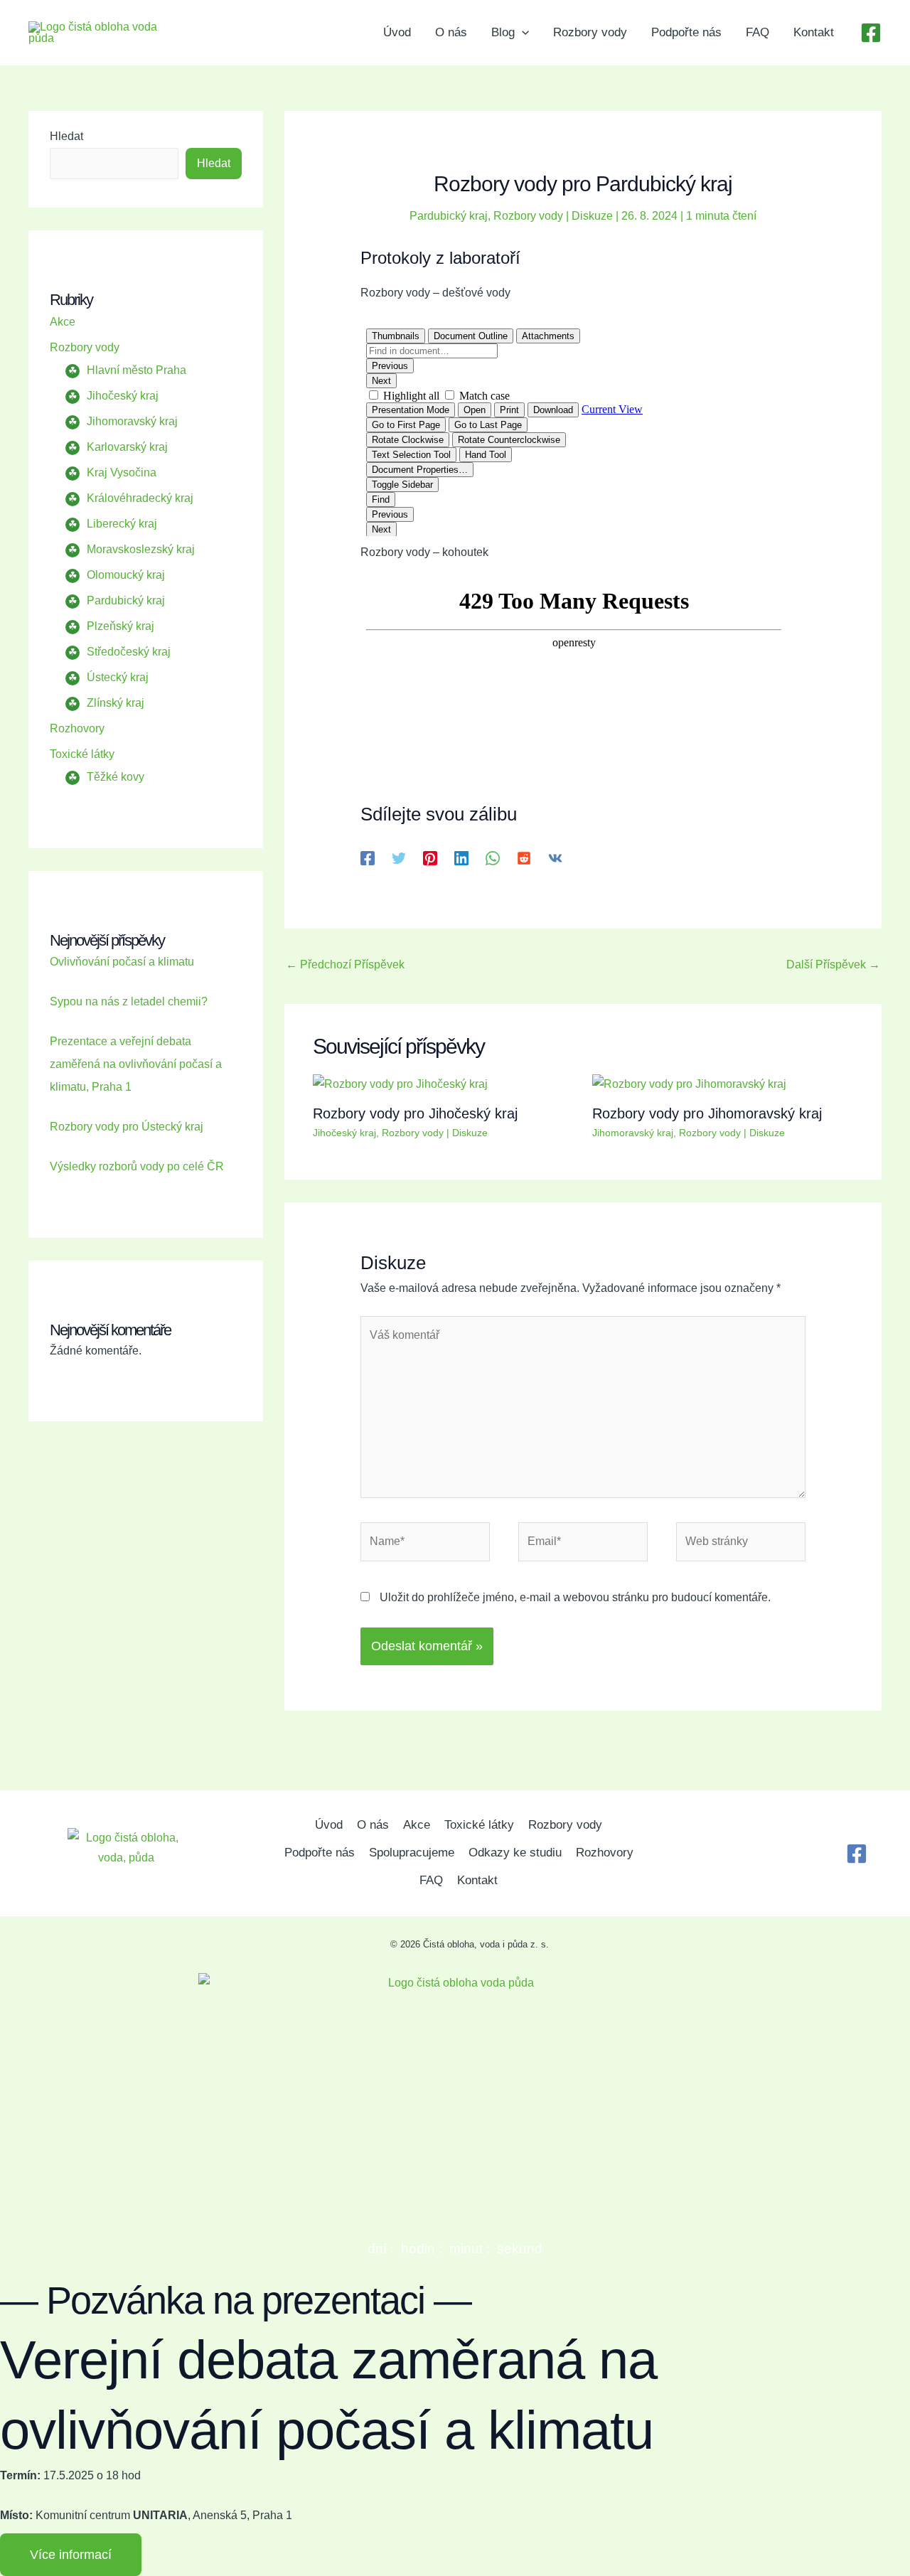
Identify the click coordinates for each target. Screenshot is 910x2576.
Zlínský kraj (116, 703)
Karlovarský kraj (127, 447)
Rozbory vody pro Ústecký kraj (127, 1127)
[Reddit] (524, 858)
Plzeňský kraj (121, 626)
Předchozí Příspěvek (345, 964)
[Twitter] (399, 858)
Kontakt (814, 32)
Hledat (66, 136)
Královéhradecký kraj (140, 498)
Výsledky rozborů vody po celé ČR (137, 1166)
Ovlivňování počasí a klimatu (122, 962)
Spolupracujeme (412, 1853)
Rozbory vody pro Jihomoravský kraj (707, 1113)
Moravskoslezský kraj (141, 549)
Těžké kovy (116, 777)
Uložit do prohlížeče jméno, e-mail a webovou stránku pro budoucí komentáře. (575, 1597)
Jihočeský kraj (123, 396)
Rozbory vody (590, 32)
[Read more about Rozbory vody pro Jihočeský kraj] (400, 1084)
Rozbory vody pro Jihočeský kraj (415, 1113)
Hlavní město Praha (136, 370)
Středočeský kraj (129, 652)
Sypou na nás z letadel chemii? (129, 1001)
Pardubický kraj (126, 600)
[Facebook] (871, 33)
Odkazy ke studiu (515, 1853)
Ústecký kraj (118, 677)
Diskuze (592, 216)
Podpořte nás (686, 32)
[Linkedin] (461, 858)
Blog (503, 32)
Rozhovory (77, 728)
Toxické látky (82, 754)
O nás (451, 32)
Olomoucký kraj (126, 575)
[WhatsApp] (493, 858)
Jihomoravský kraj (132, 421)
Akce (63, 322)
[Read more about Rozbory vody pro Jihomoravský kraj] (689, 1084)
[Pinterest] (430, 858)
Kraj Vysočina (122, 472)
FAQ (758, 32)
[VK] (555, 858)
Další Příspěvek (833, 964)
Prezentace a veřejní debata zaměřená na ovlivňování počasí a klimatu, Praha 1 (136, 1064)
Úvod (397, 32)
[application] (522, 33)
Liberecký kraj (122, 524)
